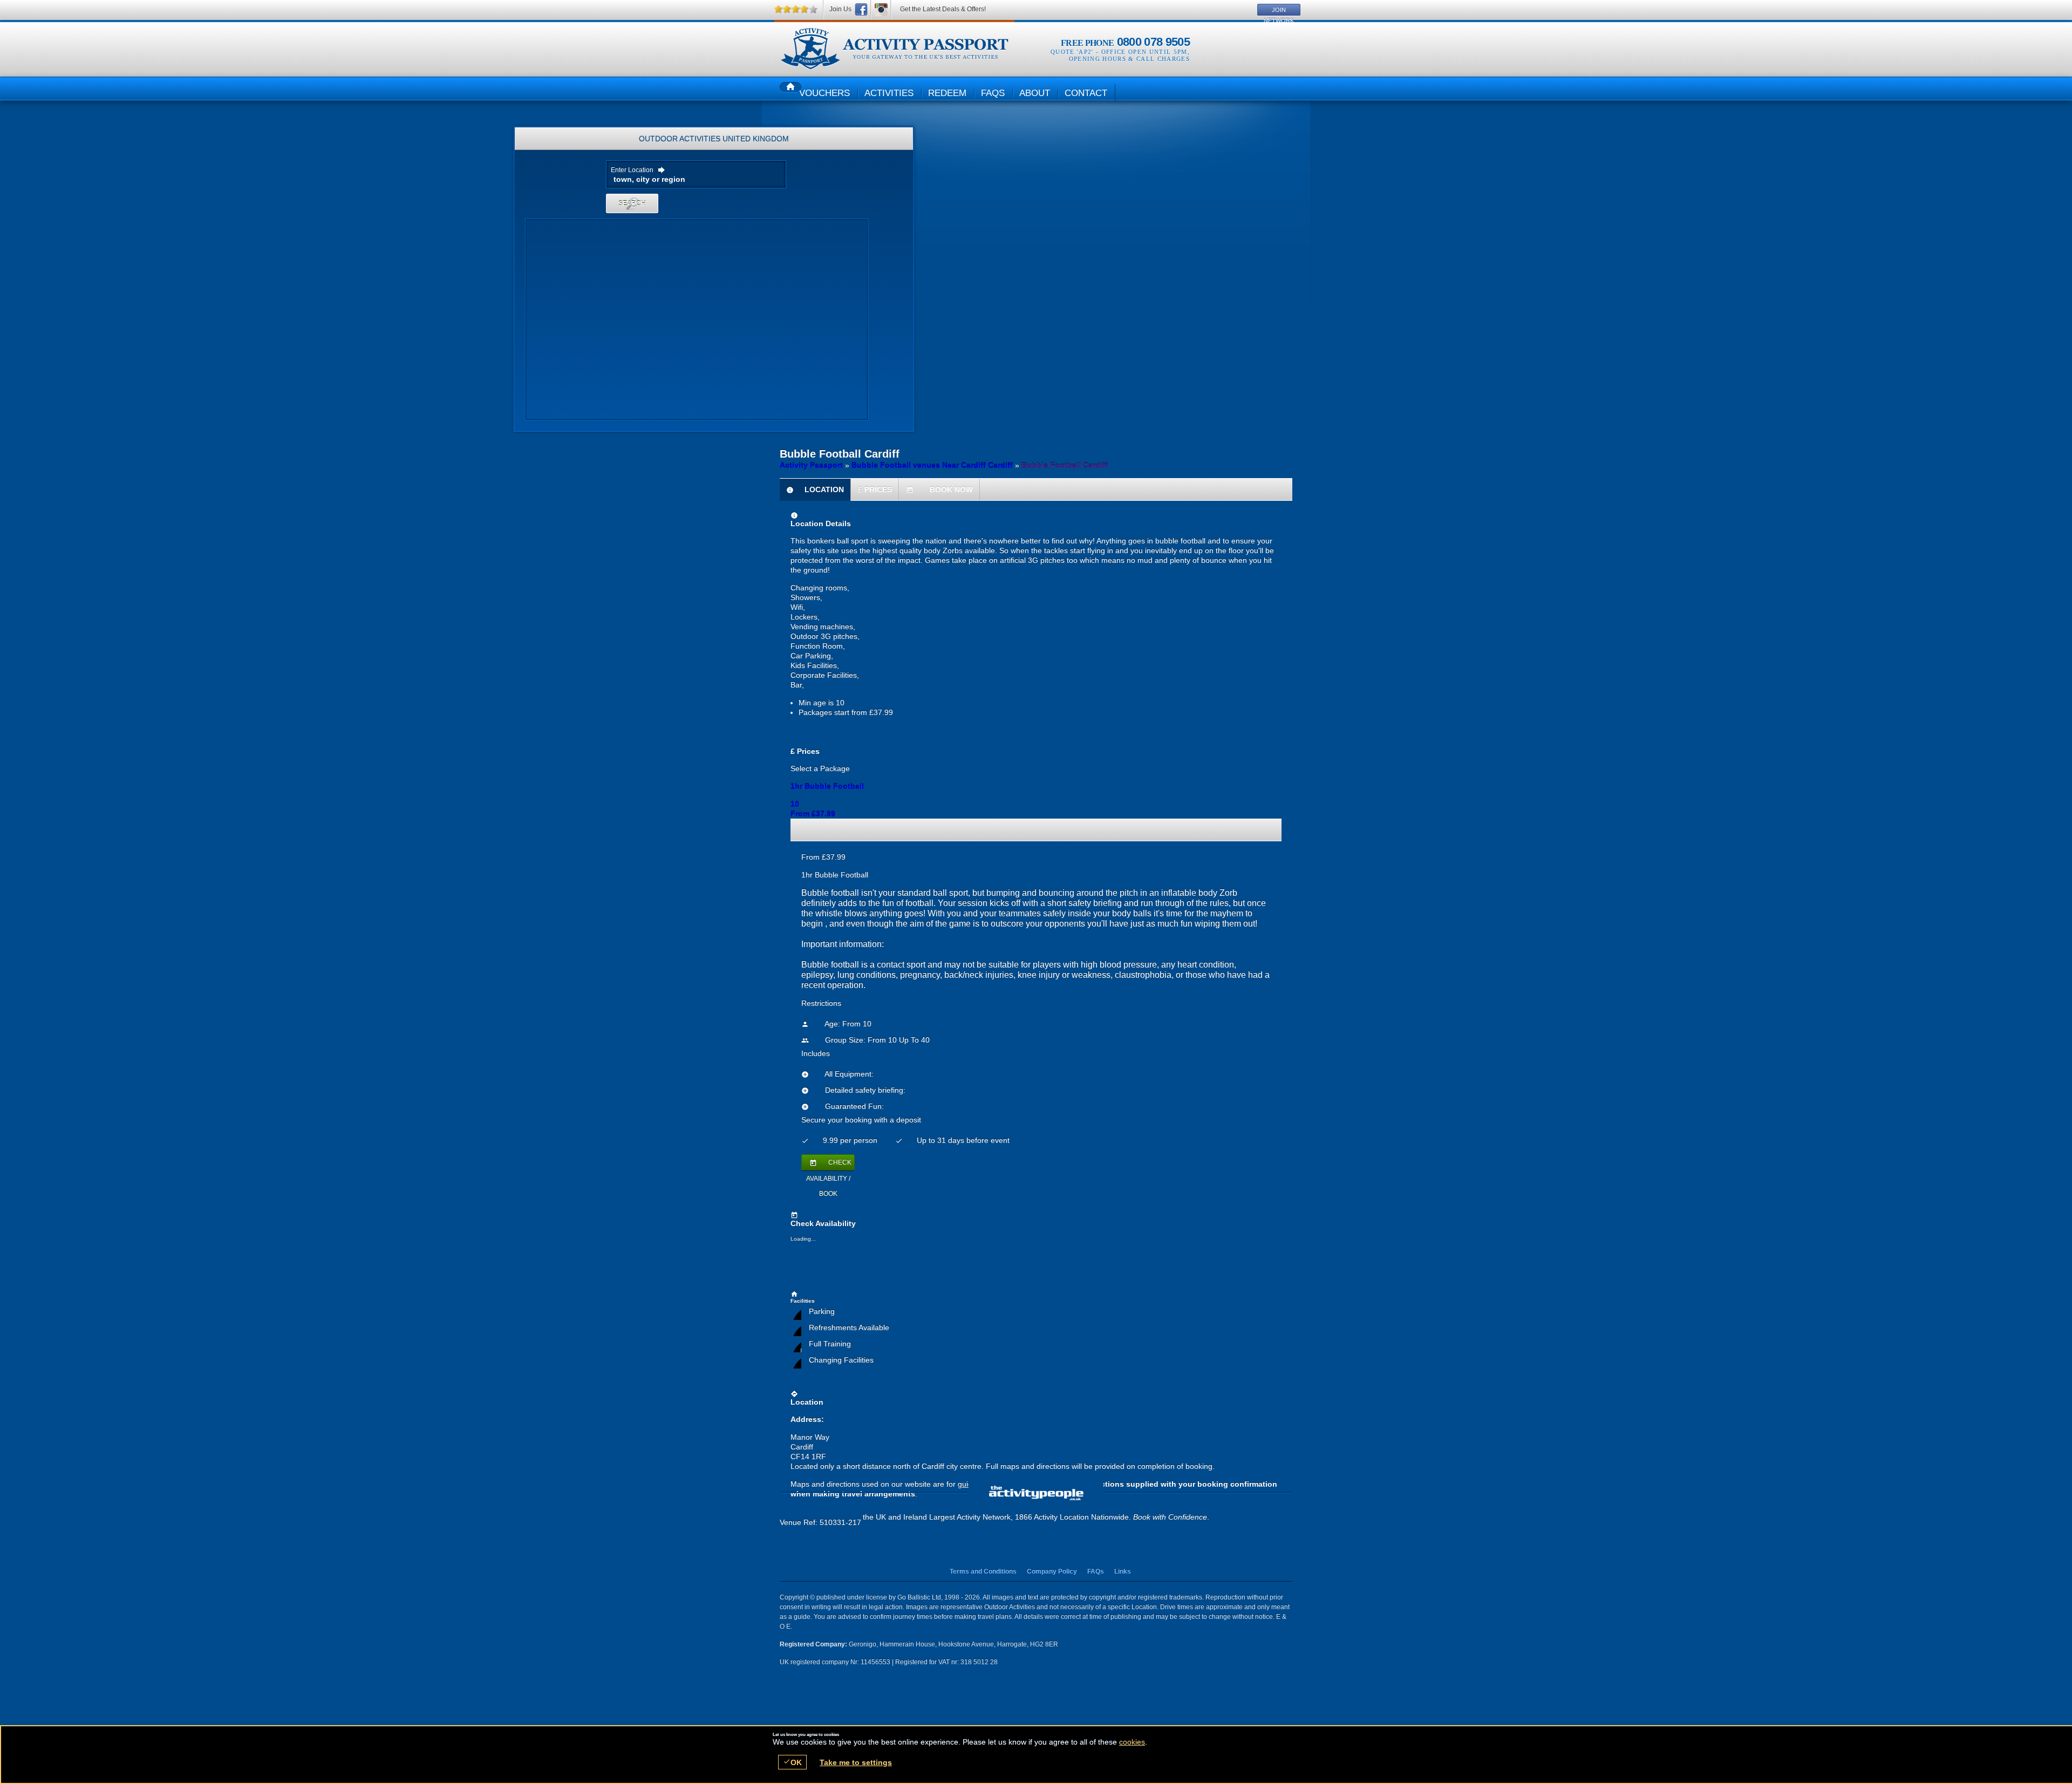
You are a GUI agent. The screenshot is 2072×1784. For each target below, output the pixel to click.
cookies (1132, 1742)
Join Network (1279, 11)
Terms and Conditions (983, 1571)
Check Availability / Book (829, 1165)
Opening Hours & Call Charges (1129, 59)
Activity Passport (811, 465)
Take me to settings (856, 1762)
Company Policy (1052, 1571)
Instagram (881, 9)
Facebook (861, 9)
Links (1123, 1571)
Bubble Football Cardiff (894, 49)
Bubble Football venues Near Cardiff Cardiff (932, 465)
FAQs (1096, 1571)
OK (792, 1762)
